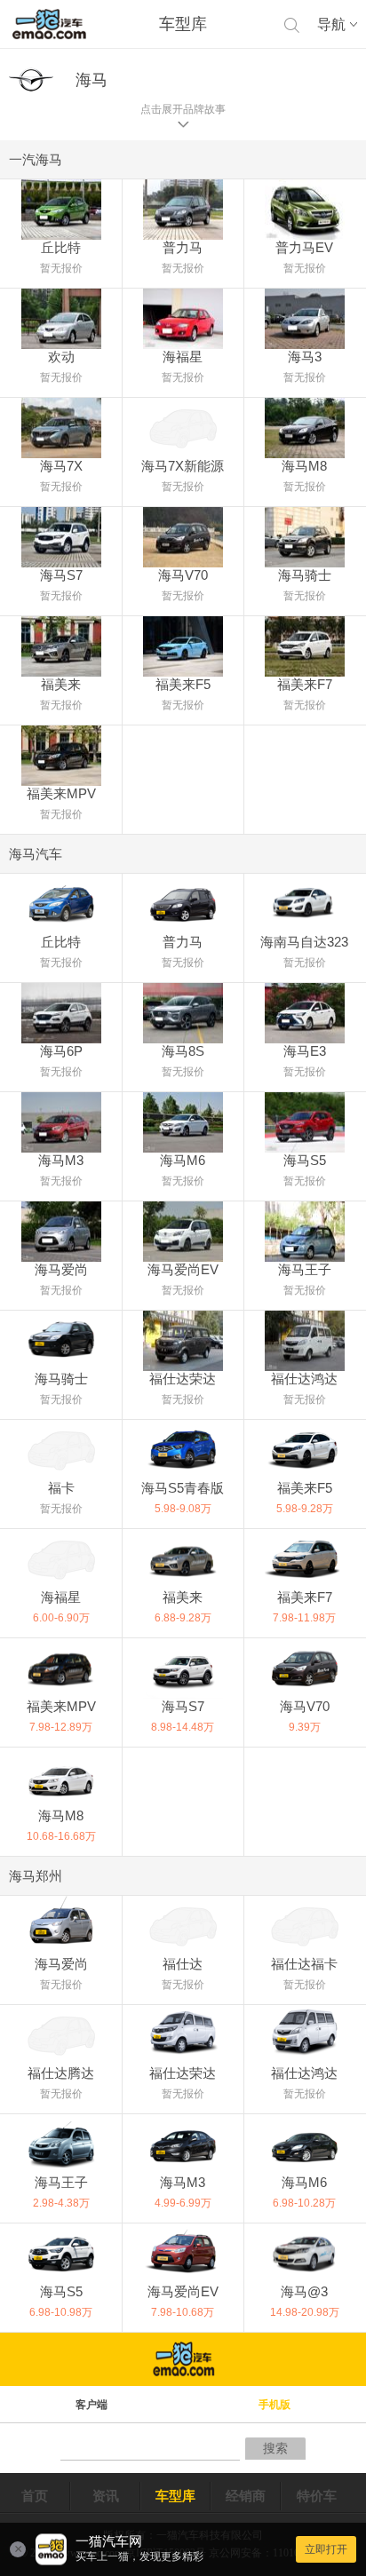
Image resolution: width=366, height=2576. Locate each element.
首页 (35, 2496)
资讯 (106, 2496)
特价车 (317, 2496)
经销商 (246, 2496)
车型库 (175, 2496)
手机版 (274, 2405)
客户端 (91, 2405)
